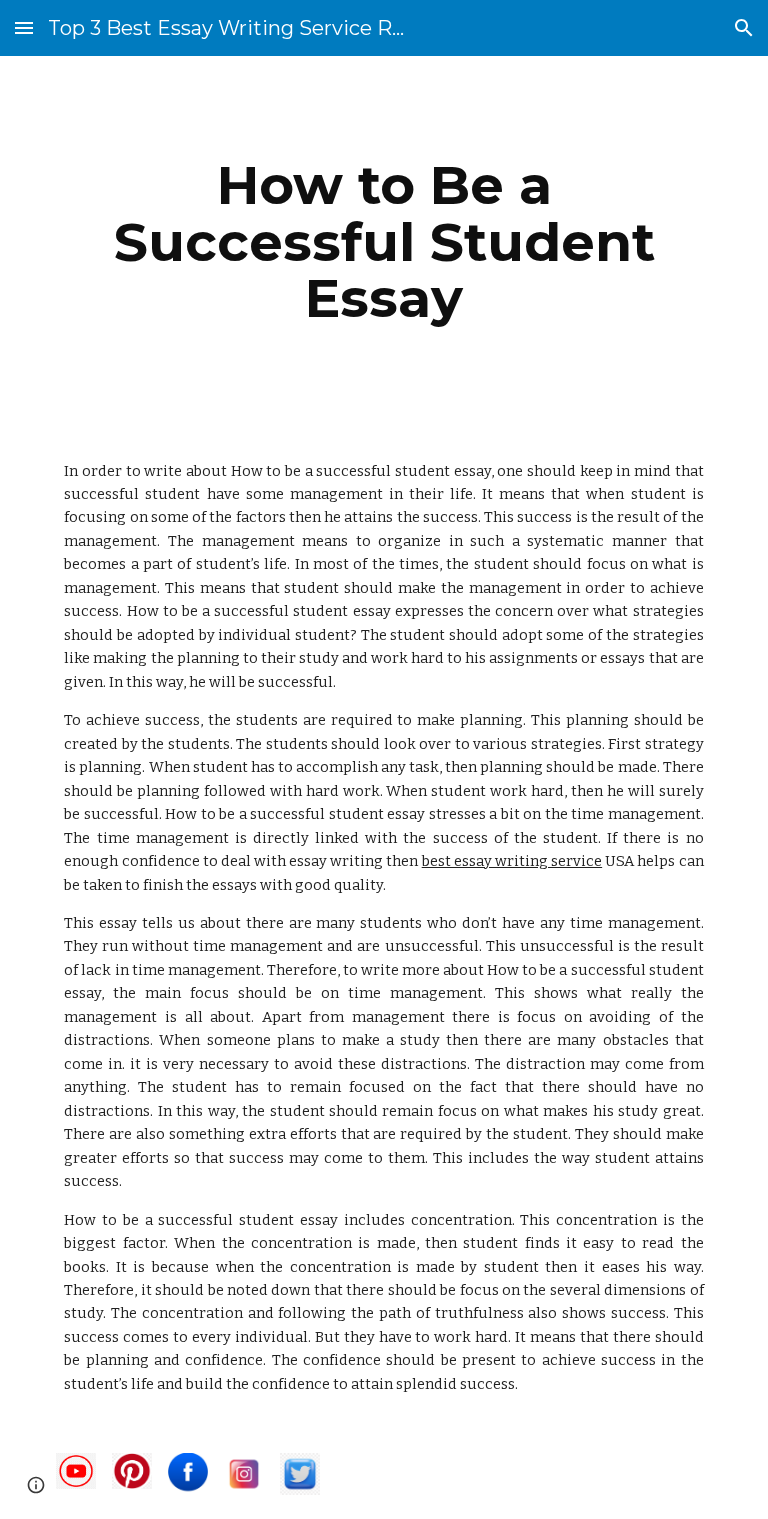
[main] (383, 242)
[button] (24, 27)
